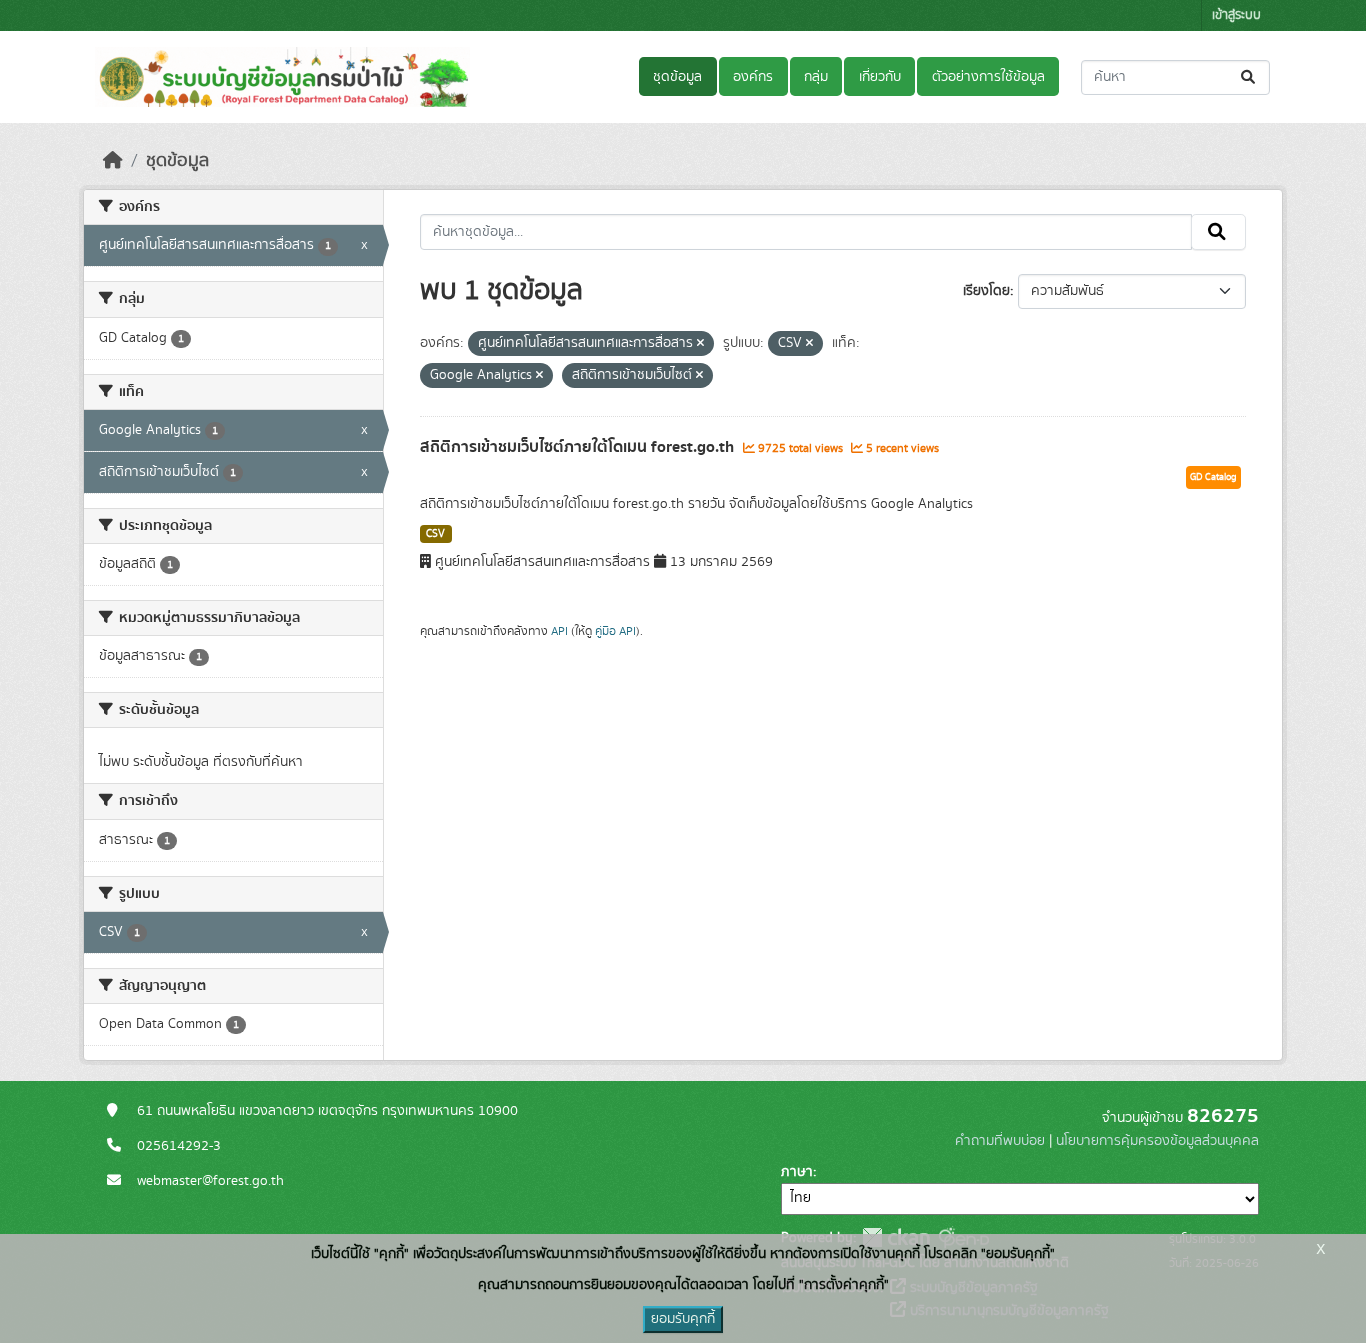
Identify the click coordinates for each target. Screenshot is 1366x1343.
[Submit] (1249, 77)
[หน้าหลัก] (113, 161)
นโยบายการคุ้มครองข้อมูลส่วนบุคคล (1157, 1141)
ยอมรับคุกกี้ (683, 1319)
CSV (435, 534)
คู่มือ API (615, 631)
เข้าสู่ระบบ (1236, 15)
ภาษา (797, 1172)
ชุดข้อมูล (677, 77)
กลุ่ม (816, 77)
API (559, 631)
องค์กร (753, 77)
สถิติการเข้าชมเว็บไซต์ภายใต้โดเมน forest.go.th (579, 447)
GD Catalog (1213, 477)
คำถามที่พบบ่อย (1000, 1141)
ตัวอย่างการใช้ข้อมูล (988, 77)
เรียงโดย (986, 291)
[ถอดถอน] (700, 344)
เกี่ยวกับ (880, 77)
